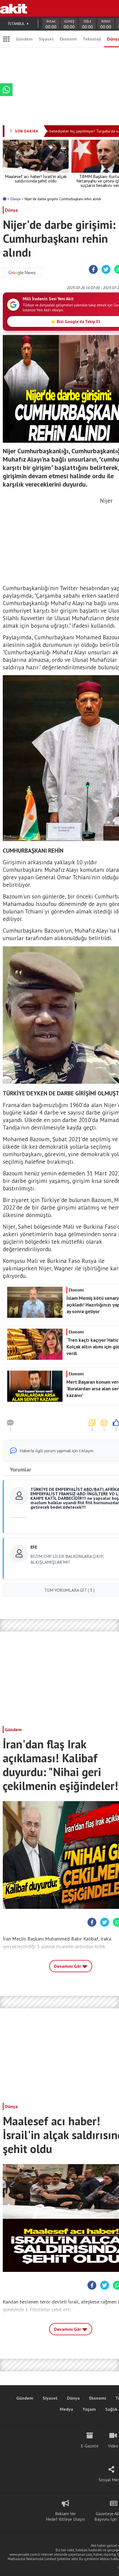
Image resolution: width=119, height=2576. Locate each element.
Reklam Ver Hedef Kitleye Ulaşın (65, 2516)
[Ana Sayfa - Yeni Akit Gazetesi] (14, 8)
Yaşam (89, 2409)
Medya (66, 2409)
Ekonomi (68, 39)
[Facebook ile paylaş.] (93, 270)
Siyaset (46, 39)
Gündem (24, 39)
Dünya (16, 199)
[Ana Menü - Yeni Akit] (6, 39)
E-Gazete (90, 2446)
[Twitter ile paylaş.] (106, 270)
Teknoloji (92, 39)
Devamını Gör (68, 1966)
